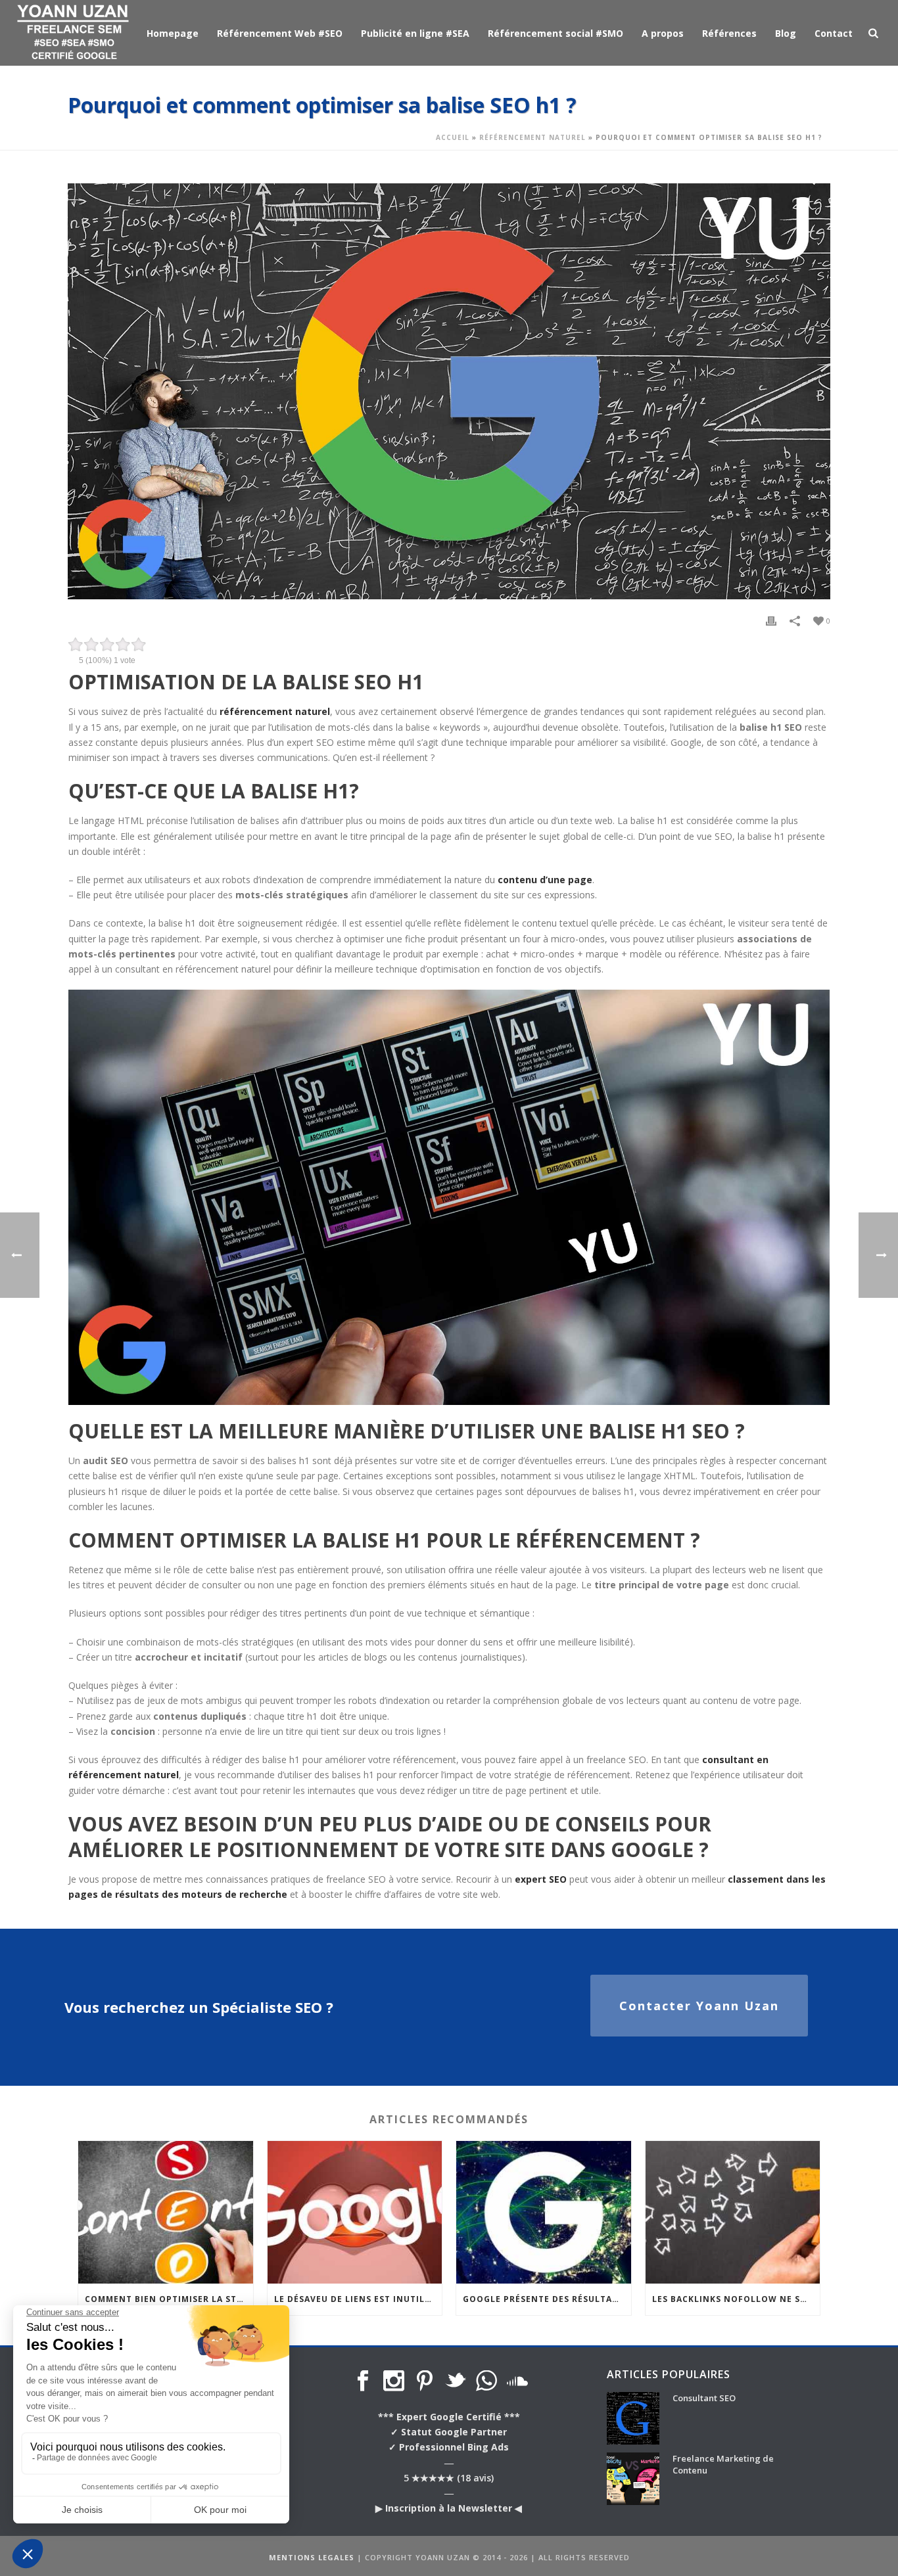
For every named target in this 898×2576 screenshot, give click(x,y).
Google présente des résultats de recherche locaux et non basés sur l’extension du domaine (547, 2299)
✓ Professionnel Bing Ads (449, 2447)
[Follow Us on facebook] (363, 2381)
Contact (834, 33)
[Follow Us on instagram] (394, 2381)
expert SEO (541, 1879)
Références (729, 33)
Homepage (173, 33)
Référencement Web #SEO (280, 33)
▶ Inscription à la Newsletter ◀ (449, 2508)
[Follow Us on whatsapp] (486, 2381)
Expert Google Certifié (449, 2417)
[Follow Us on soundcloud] (517, 2381)
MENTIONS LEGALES (312, 2557)
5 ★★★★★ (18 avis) (449, 2478)
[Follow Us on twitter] (456, 2381)
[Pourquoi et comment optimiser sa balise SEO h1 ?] (449, 391)
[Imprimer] (771, 620)
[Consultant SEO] (633, 2418)
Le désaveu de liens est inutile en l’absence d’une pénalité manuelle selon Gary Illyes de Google (358, 2299)
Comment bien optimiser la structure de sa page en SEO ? (169, 2299)
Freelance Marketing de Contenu (723, 2464)
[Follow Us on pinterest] (425, 2381)
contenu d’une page (545, 880)
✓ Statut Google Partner (449, 2432)
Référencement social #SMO (555, 33)
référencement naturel (275, 711)
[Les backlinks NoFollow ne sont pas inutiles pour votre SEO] (733, 2212)
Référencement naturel (532, 137)
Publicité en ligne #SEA (415, 33)
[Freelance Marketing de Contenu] (633, 2479)
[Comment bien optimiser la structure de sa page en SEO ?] (166, 2212)
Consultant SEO (704, 2398)
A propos (663, 33)
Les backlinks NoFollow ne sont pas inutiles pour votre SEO (736, 2299)
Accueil (453, 137)
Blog (786, 33)
